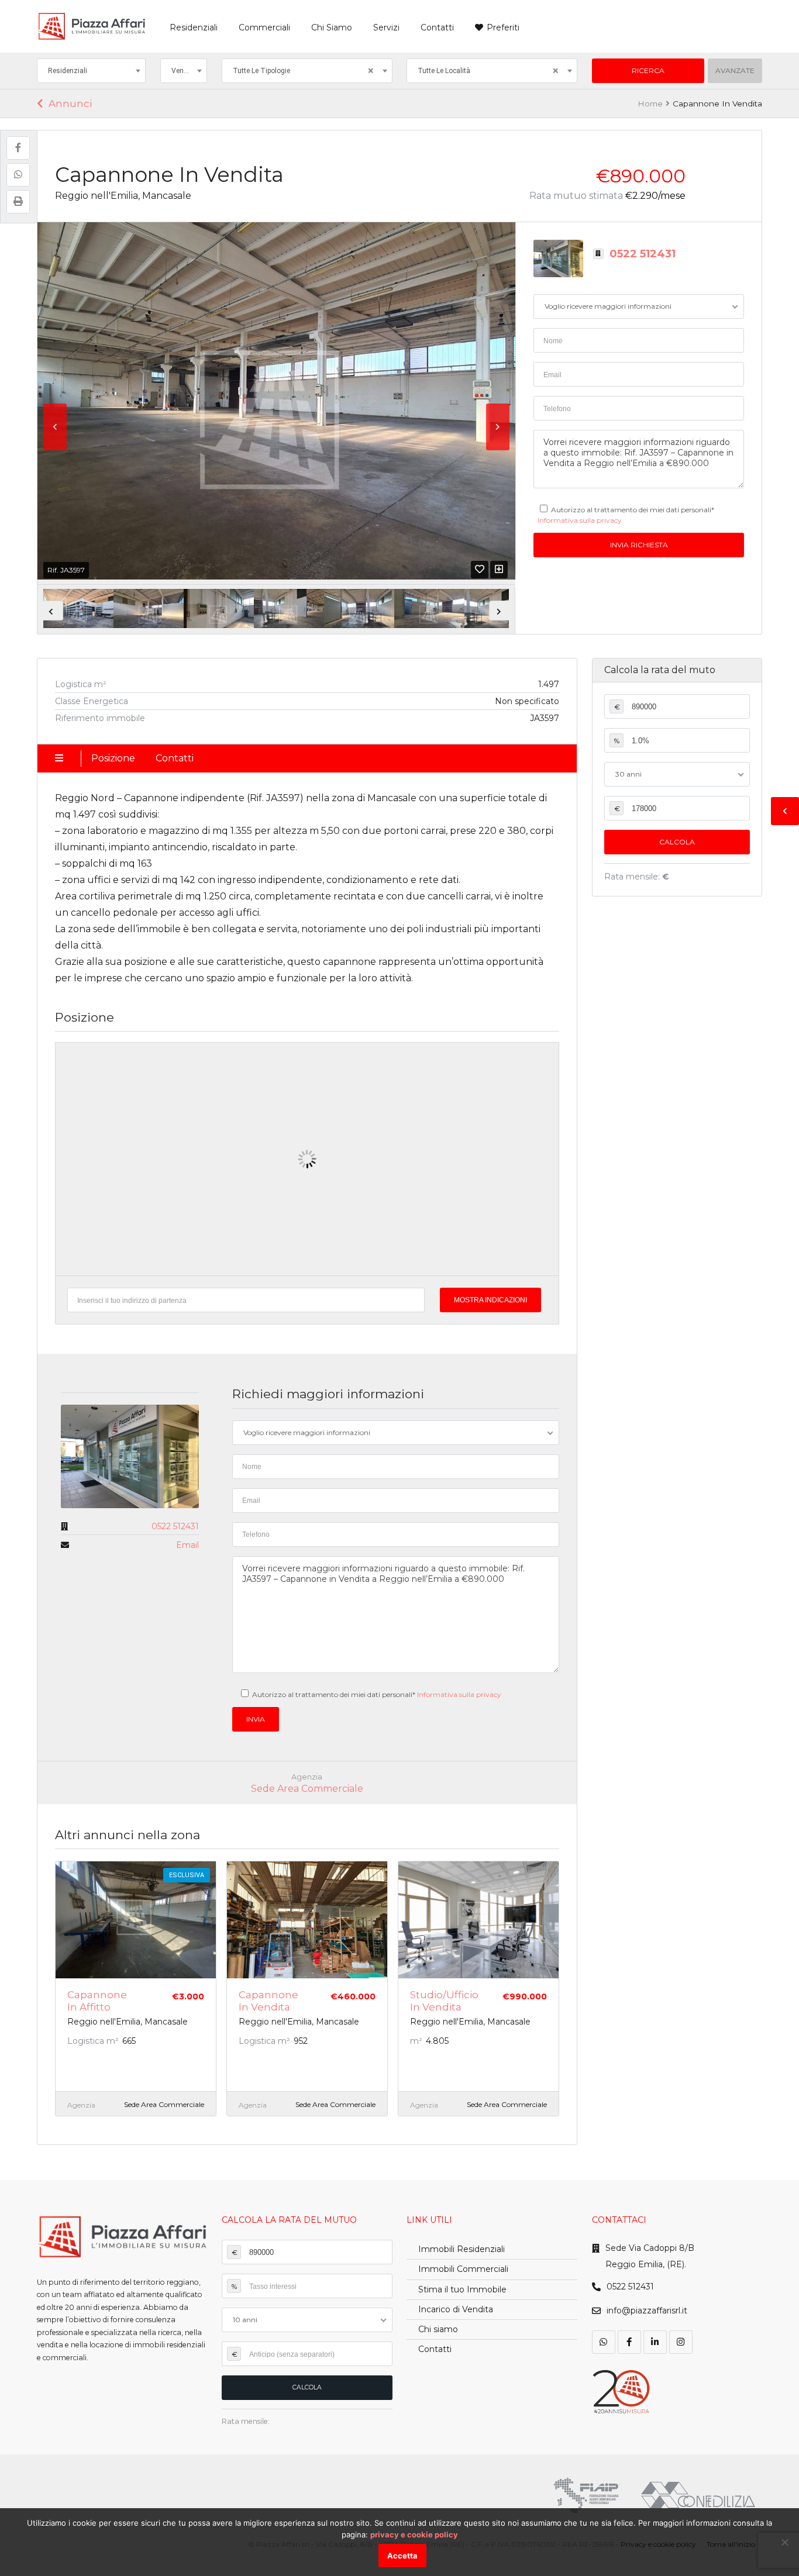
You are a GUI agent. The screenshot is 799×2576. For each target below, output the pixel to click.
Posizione (113, 758)
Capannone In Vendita (268, 2001)
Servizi (386, 27)
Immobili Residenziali (462, 2249)
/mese (655, 196)
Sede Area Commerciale (307, 1789)
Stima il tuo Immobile (462, 2289)
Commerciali (264, 27)
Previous (55, 427)
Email (187, 1545)
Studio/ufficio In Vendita (444, 2001)
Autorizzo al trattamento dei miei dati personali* (377, 1694)
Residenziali (194, 27)
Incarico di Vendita (456, 2309)
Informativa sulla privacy (580, 520)
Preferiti (503, 27)
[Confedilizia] (698, 2495)
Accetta (402, 2556)
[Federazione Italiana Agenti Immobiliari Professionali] (587, 2495)
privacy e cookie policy (414, 2534)
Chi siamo (438, 2329)
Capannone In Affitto (97, 2001)
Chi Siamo (332, 27)
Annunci (70, 104)
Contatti (437, 27)
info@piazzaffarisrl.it (647, 2311)
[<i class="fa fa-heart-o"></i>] (480, 569)
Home (650, 104)
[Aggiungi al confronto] (499, 569)
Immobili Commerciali (463, 2269)
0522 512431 (643, 254)
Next (498, 427)
